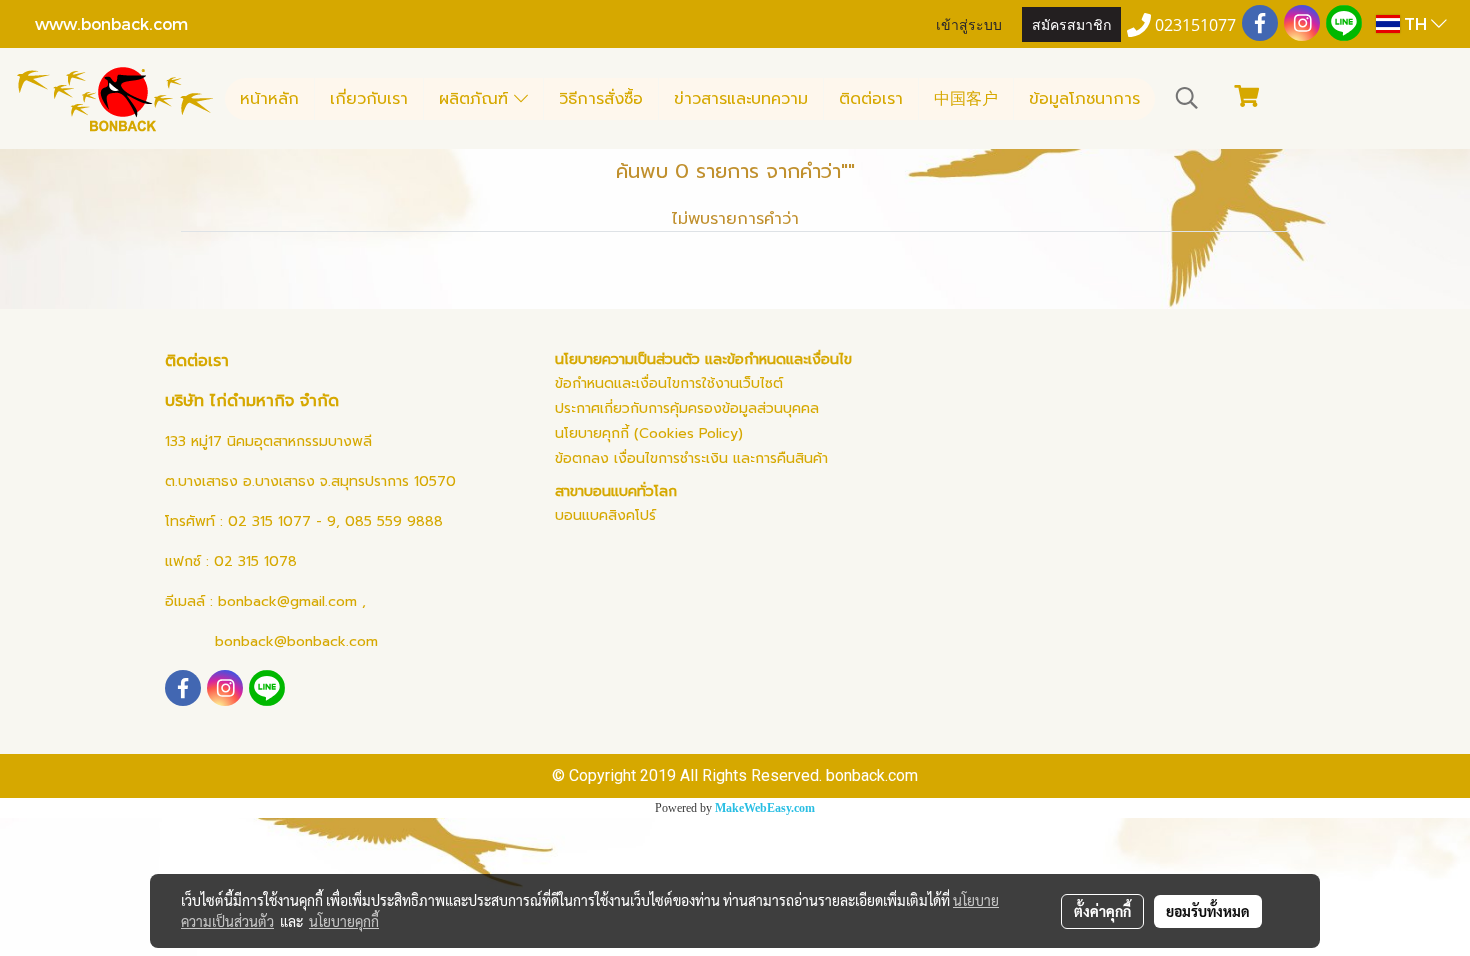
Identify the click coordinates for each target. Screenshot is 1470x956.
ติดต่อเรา (871, 99)
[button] (1187, 98)
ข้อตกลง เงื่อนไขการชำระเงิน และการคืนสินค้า (691, 458)
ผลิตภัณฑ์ (476, 99)
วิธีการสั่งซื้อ (601, 99)
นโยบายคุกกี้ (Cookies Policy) (649, 433)
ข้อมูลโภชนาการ (1084, 99)
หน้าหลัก (269, 99)
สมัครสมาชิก (1071, 23)
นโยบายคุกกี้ (344, 921)
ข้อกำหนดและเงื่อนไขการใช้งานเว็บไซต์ (669, 383)
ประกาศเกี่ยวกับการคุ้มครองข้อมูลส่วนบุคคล (687, 408)
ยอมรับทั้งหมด (1208, 911)
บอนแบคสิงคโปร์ (605, 515)
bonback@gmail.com (287, 601)
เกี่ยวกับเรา (369, 99)
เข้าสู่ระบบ (969, 23)
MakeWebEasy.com (765, 808)
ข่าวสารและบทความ (741, 99)
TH (1415, 23)
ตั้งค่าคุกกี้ (1102, 911)
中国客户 (966, 99)
